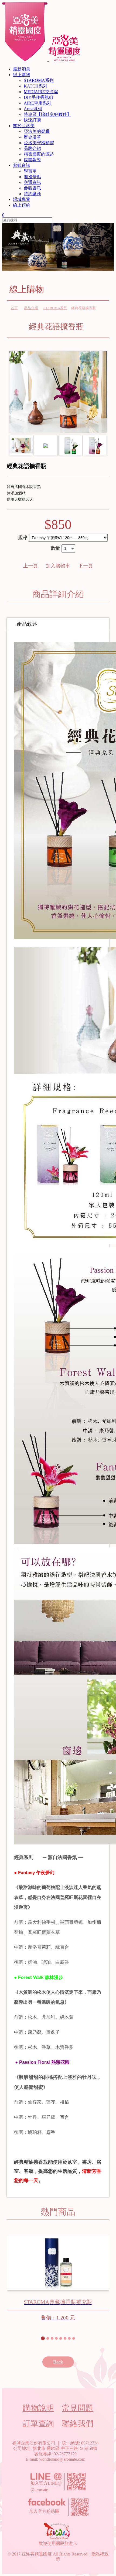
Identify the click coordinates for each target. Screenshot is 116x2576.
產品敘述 (27, 624)
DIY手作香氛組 (38, 97)
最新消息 (22, 69)
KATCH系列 (35, 86)
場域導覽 (22, 199)
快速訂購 (32, 120)
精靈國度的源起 (39, 154)
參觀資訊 (22, 165)
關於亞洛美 (24, 126)
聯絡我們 (78, 2423)
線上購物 (22, 75)
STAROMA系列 (39, 80)
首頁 (14, 308)
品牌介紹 (32, 148)
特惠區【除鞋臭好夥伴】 (47, 114)
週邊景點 (32, 177)
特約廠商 (32, 194)
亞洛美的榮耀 (37, 131)
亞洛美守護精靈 (39, 143)
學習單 (30, 171)
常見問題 (78, 2408)
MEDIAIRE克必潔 (41, 92)
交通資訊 (32, 182)
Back (58, 2362)
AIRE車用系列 (37, 103)
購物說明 (38, 2408)
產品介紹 (31, 308)
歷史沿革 (32, 137)
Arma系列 (33, 109)
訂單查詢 (38, 2423)
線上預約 (22, 205)
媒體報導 (32, 160)
